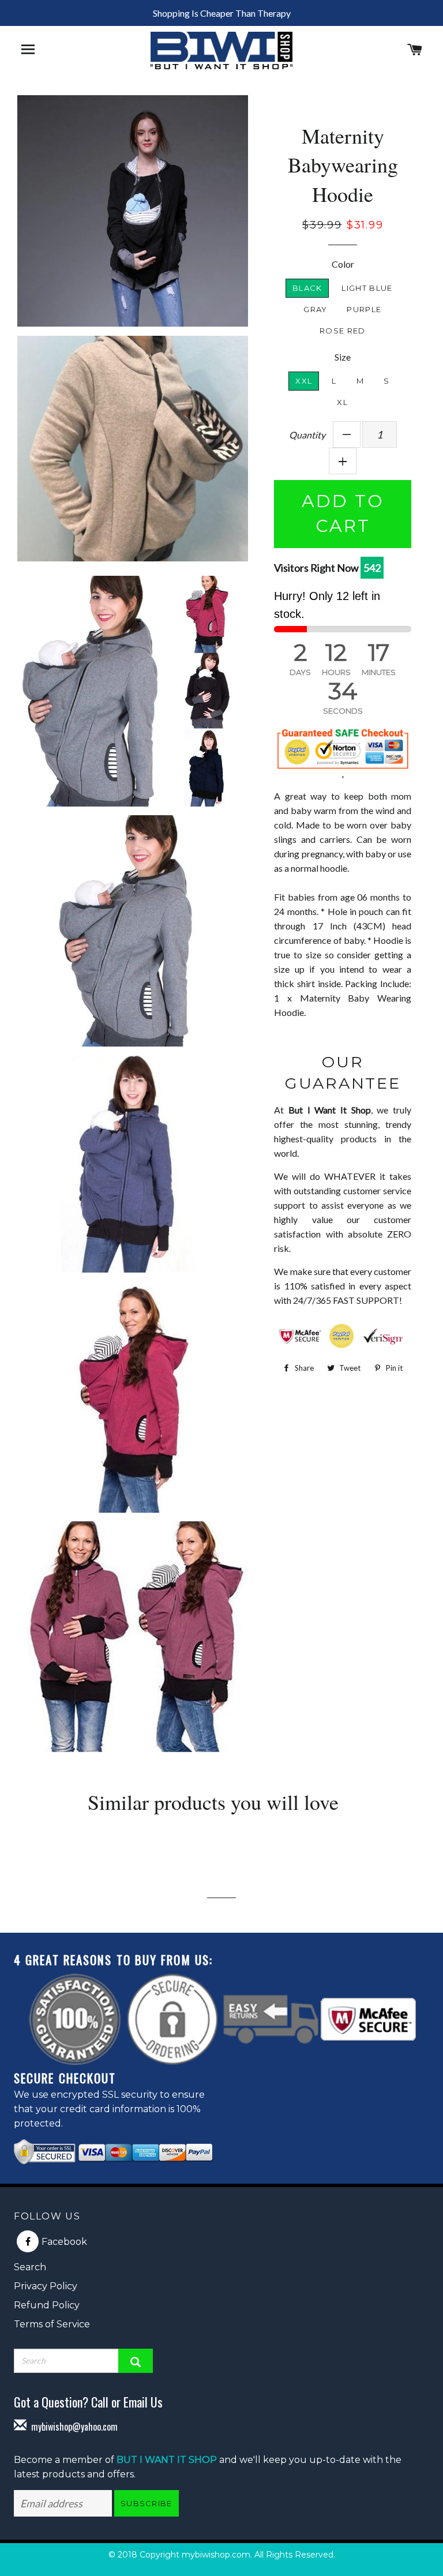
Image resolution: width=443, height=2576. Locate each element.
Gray (315, 309)
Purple (364, 309)
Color (343, 264)
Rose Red (342, 331)
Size (343, 357)
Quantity (307, 435)
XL (342, 402)
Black (307, 288)
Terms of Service (52, 2324)
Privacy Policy (46, 2286)
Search (30, 2267)
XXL (304, 381)
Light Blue (367, 288)
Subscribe (147, 2503)
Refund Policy (47, 2305)
